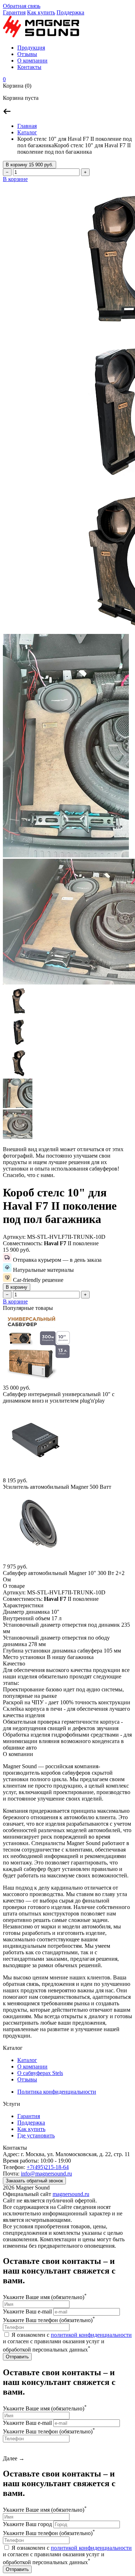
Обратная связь (22, 6)
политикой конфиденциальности (91, 2335)
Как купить (41, 12)
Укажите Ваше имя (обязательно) (45, 2297)
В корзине (15, 179)
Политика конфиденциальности (57, 2092)
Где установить (36, 2135)
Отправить (17, 2357)
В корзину (30, 165)
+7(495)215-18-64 (48, 2167)
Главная (27, 126)
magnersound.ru (71, 2194)
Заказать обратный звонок (34, 2181)
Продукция (31, 48)
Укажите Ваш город (27, 2524)
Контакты (29, 67)
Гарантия (14, 12)
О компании (32, 61)
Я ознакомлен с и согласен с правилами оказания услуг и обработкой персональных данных (67, 2342)
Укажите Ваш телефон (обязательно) (49, 2320)
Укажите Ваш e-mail (27, 2311)
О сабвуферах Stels (40, 2073)
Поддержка (70, 12)
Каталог (27, 132)
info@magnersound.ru (46, 2174)
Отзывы (27, 54)
